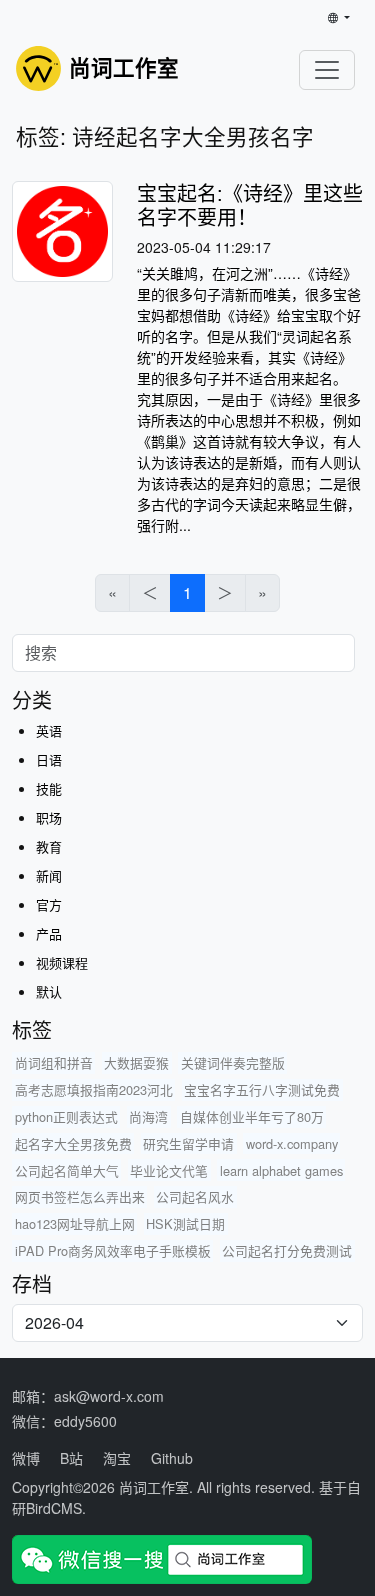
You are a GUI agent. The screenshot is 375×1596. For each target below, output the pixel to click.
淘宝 (117, 1458)
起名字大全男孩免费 (73, 1143)
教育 (49, 846)
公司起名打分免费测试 (287, 1250)
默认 (49, 991)
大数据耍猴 (136, 1062)
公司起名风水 (195, 1196)
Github (172, 1458)
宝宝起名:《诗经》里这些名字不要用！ (250, 204)
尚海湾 (148, 1116)
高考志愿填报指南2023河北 (94, 1089)
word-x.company (292, 1143)
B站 (71, 1458)
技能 (49, 788)
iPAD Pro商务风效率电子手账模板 (113, 1250)
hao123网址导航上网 (75, 1223)
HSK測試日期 (185, 1223)
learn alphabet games (281, 1170)
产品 (49, 933)
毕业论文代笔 (169, 1170)
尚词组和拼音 (54, 1062)
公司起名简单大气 (67, 1170)
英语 (49, 730)
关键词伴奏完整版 (233, 1062)
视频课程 (62, 962)
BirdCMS (54, 1508)
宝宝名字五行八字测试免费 (262, 1089)
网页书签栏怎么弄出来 (80, 1196)
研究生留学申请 (188, 1143)
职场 (49, 817)
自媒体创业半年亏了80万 (252, 1116)
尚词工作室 (154, 1487)
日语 (49, 759)
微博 (26, 1458)
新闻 (49, 875)
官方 (49, 904)
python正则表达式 (66, 1116)
